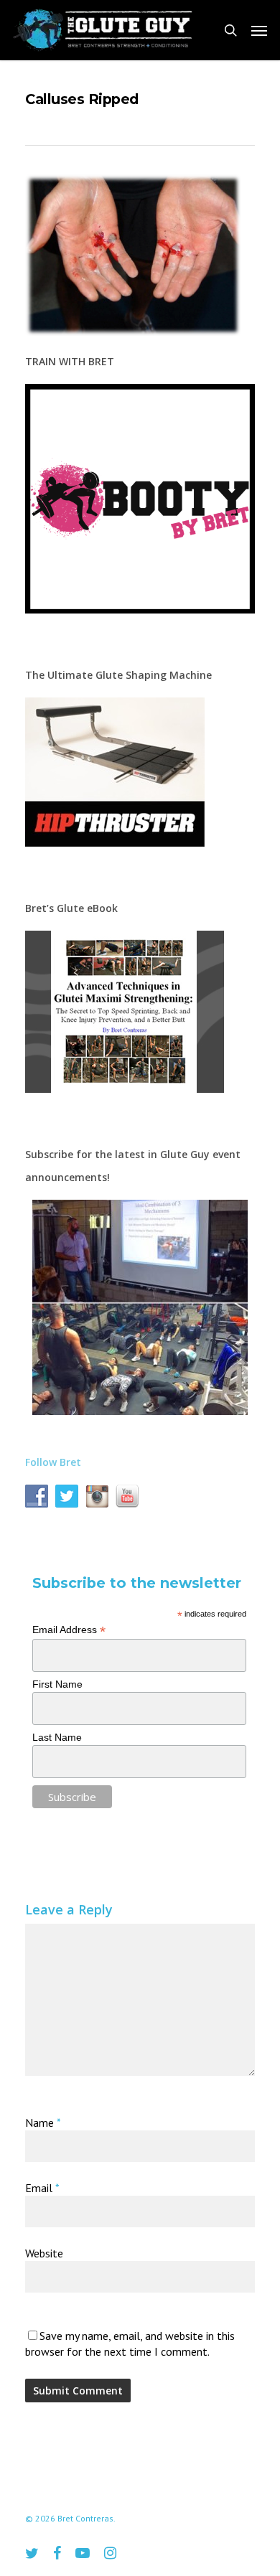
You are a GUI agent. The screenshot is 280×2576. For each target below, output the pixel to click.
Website (44, 2253)
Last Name (57, 1737)
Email (42, 2188)
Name (43, 2123)
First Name (57, 1684)
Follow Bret (53, 1462)
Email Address (69, 1630)
